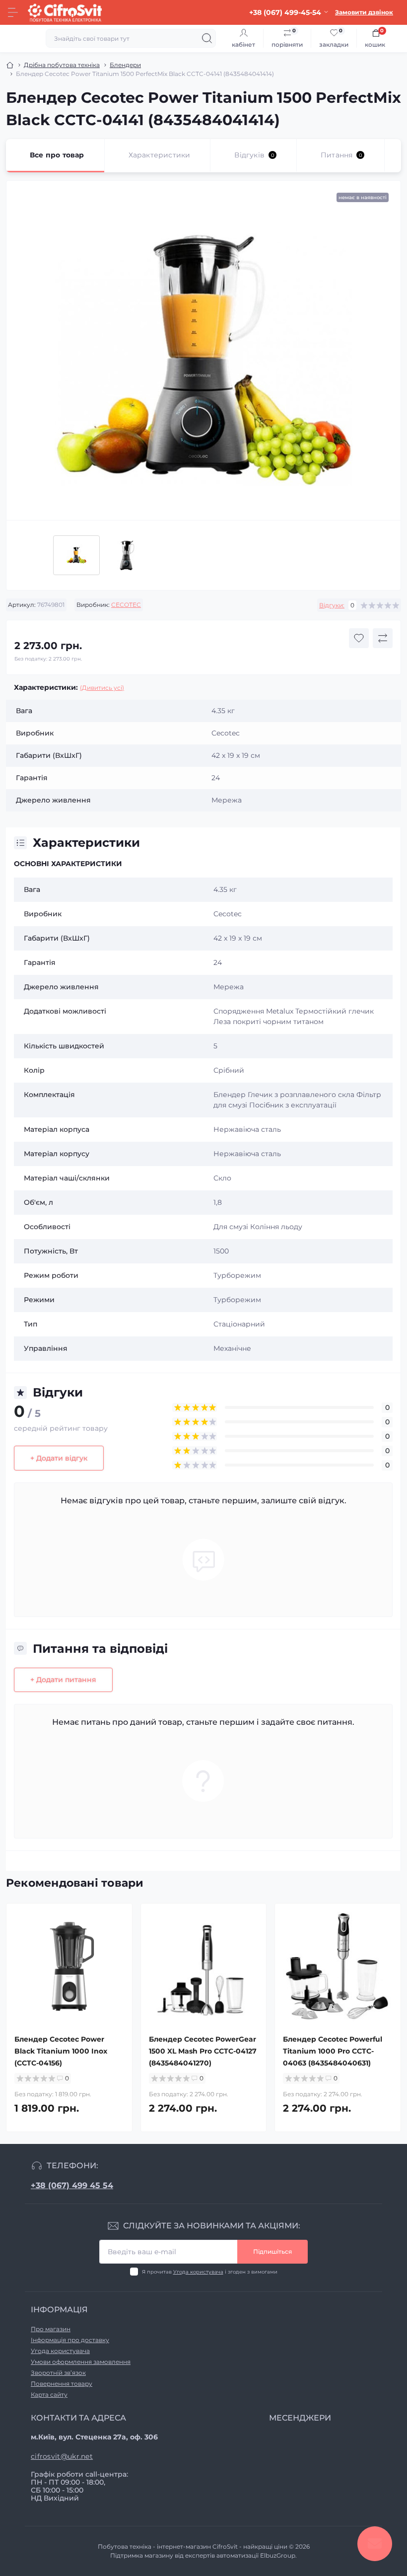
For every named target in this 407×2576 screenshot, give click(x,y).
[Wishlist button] (359, 638)
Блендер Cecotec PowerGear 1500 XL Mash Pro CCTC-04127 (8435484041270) (203, 2051)
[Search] (207, 38)
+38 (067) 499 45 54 (72, 2185)
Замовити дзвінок (364, 12)
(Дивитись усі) (102, 688)
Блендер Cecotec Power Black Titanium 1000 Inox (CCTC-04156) (61, 2051)
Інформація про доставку (70, 2340)
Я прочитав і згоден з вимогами (210, 2272)
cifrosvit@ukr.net (62, 2456)
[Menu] (13, 12)
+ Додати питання (63, 1680)
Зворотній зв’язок (58, 2373)
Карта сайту (49, 2394)
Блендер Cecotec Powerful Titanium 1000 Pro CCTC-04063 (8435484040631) (333, 2051)
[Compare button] (383, 638)
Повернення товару (62, 2384)
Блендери (125, 65)
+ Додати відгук (59, 1458)
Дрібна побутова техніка (62, 65)
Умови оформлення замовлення (81, 2362)
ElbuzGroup (278, 2555)
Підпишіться (272, 2251)
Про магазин (51, 2329)
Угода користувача (198, 2272)
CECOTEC (126, 605)
